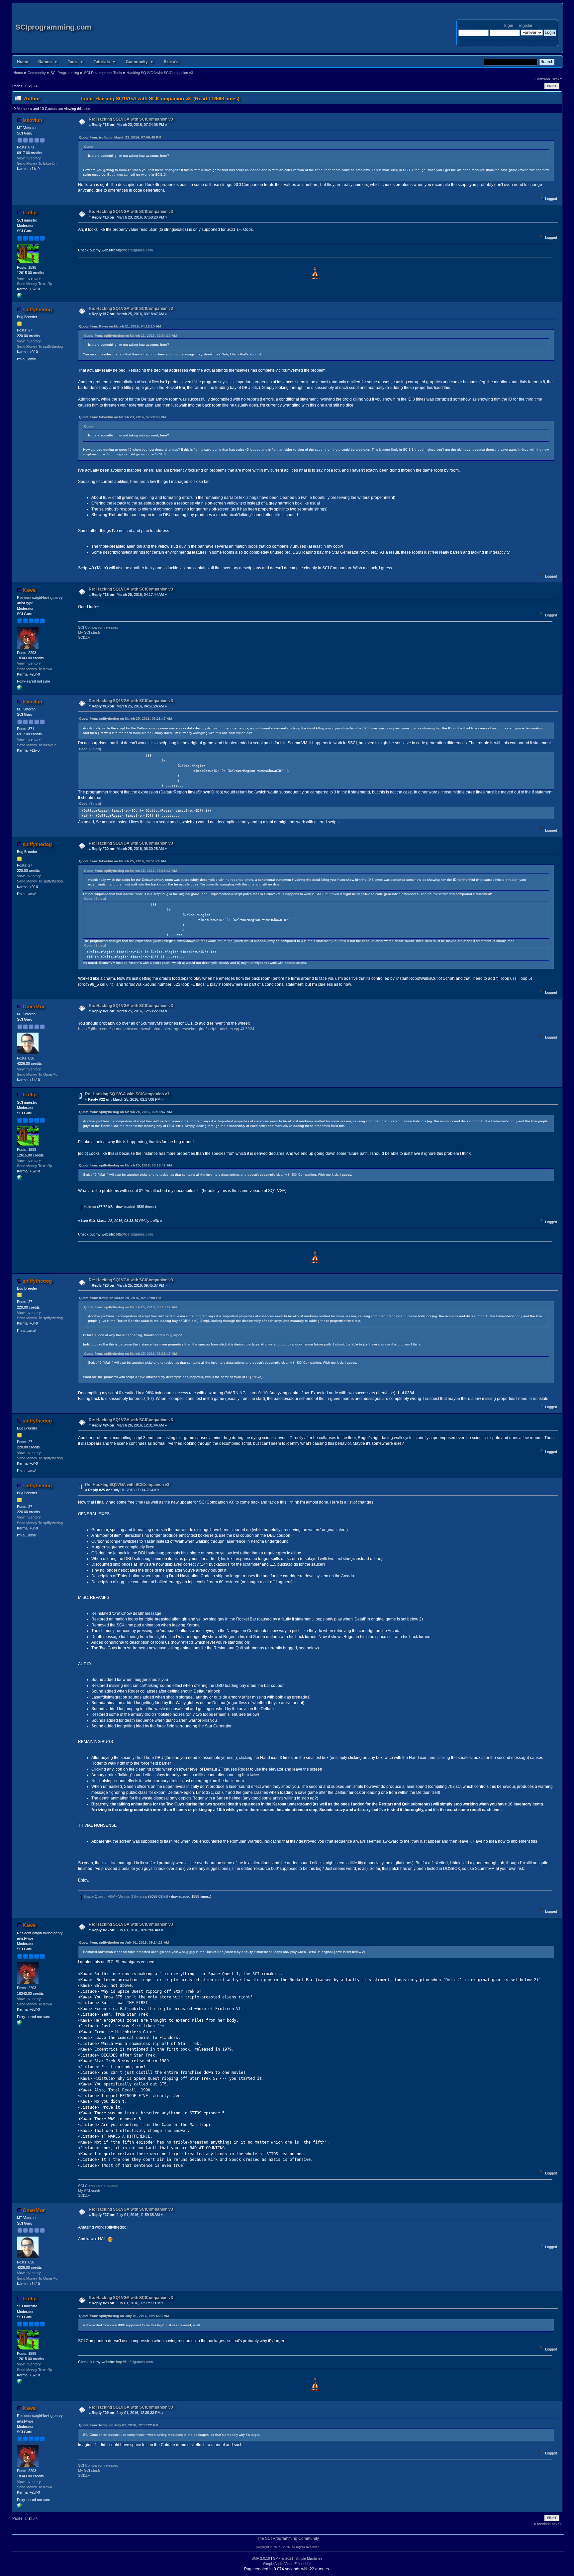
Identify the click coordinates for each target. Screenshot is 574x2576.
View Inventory (29, 158)
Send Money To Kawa (35, 669)
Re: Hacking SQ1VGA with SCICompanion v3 (131, 119)
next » (557, 78)
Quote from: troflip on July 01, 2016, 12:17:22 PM (119, 2425)
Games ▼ (48, 61)
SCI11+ (84, 637)
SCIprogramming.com (53, 27)
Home (23, 61)
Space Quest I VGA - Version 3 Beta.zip (115, 1896)
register (526, 26)
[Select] (95, 749)
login (509, 26)
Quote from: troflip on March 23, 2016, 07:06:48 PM (120, 137)
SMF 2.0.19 (261, 2558)
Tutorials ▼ (105, 61)
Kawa (29, 590)
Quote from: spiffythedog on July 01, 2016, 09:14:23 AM (124, 1942)
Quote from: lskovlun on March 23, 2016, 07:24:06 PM (122, 417)
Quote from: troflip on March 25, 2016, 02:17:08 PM (120, 1298)
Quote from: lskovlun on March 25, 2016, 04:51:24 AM (122, 861)
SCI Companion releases (98, 627)
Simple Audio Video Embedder (287, 2564)
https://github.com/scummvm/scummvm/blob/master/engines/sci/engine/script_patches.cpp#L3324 (166, 1029)
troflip (30, 212)
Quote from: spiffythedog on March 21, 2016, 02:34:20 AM (130, 336)
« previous (542, 78)
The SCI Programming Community (288, 2538)
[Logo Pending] (20, 689)
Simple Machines (309, 2558)
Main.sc (89, 1207)
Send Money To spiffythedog (40, 346)
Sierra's (171, 61)
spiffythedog (37, 309)
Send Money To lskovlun (37, 163)
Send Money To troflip (34, 284)
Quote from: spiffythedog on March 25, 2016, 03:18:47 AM (125, 719)
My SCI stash (89, 632)
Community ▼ (140, 61)
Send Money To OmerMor (38, 1074)
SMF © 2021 (283, 2558)
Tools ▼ (76, 61)
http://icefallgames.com (134, 250)
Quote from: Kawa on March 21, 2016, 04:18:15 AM (120, 326)
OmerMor (34, 1007)
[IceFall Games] (20, 297)
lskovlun (32, 120)
